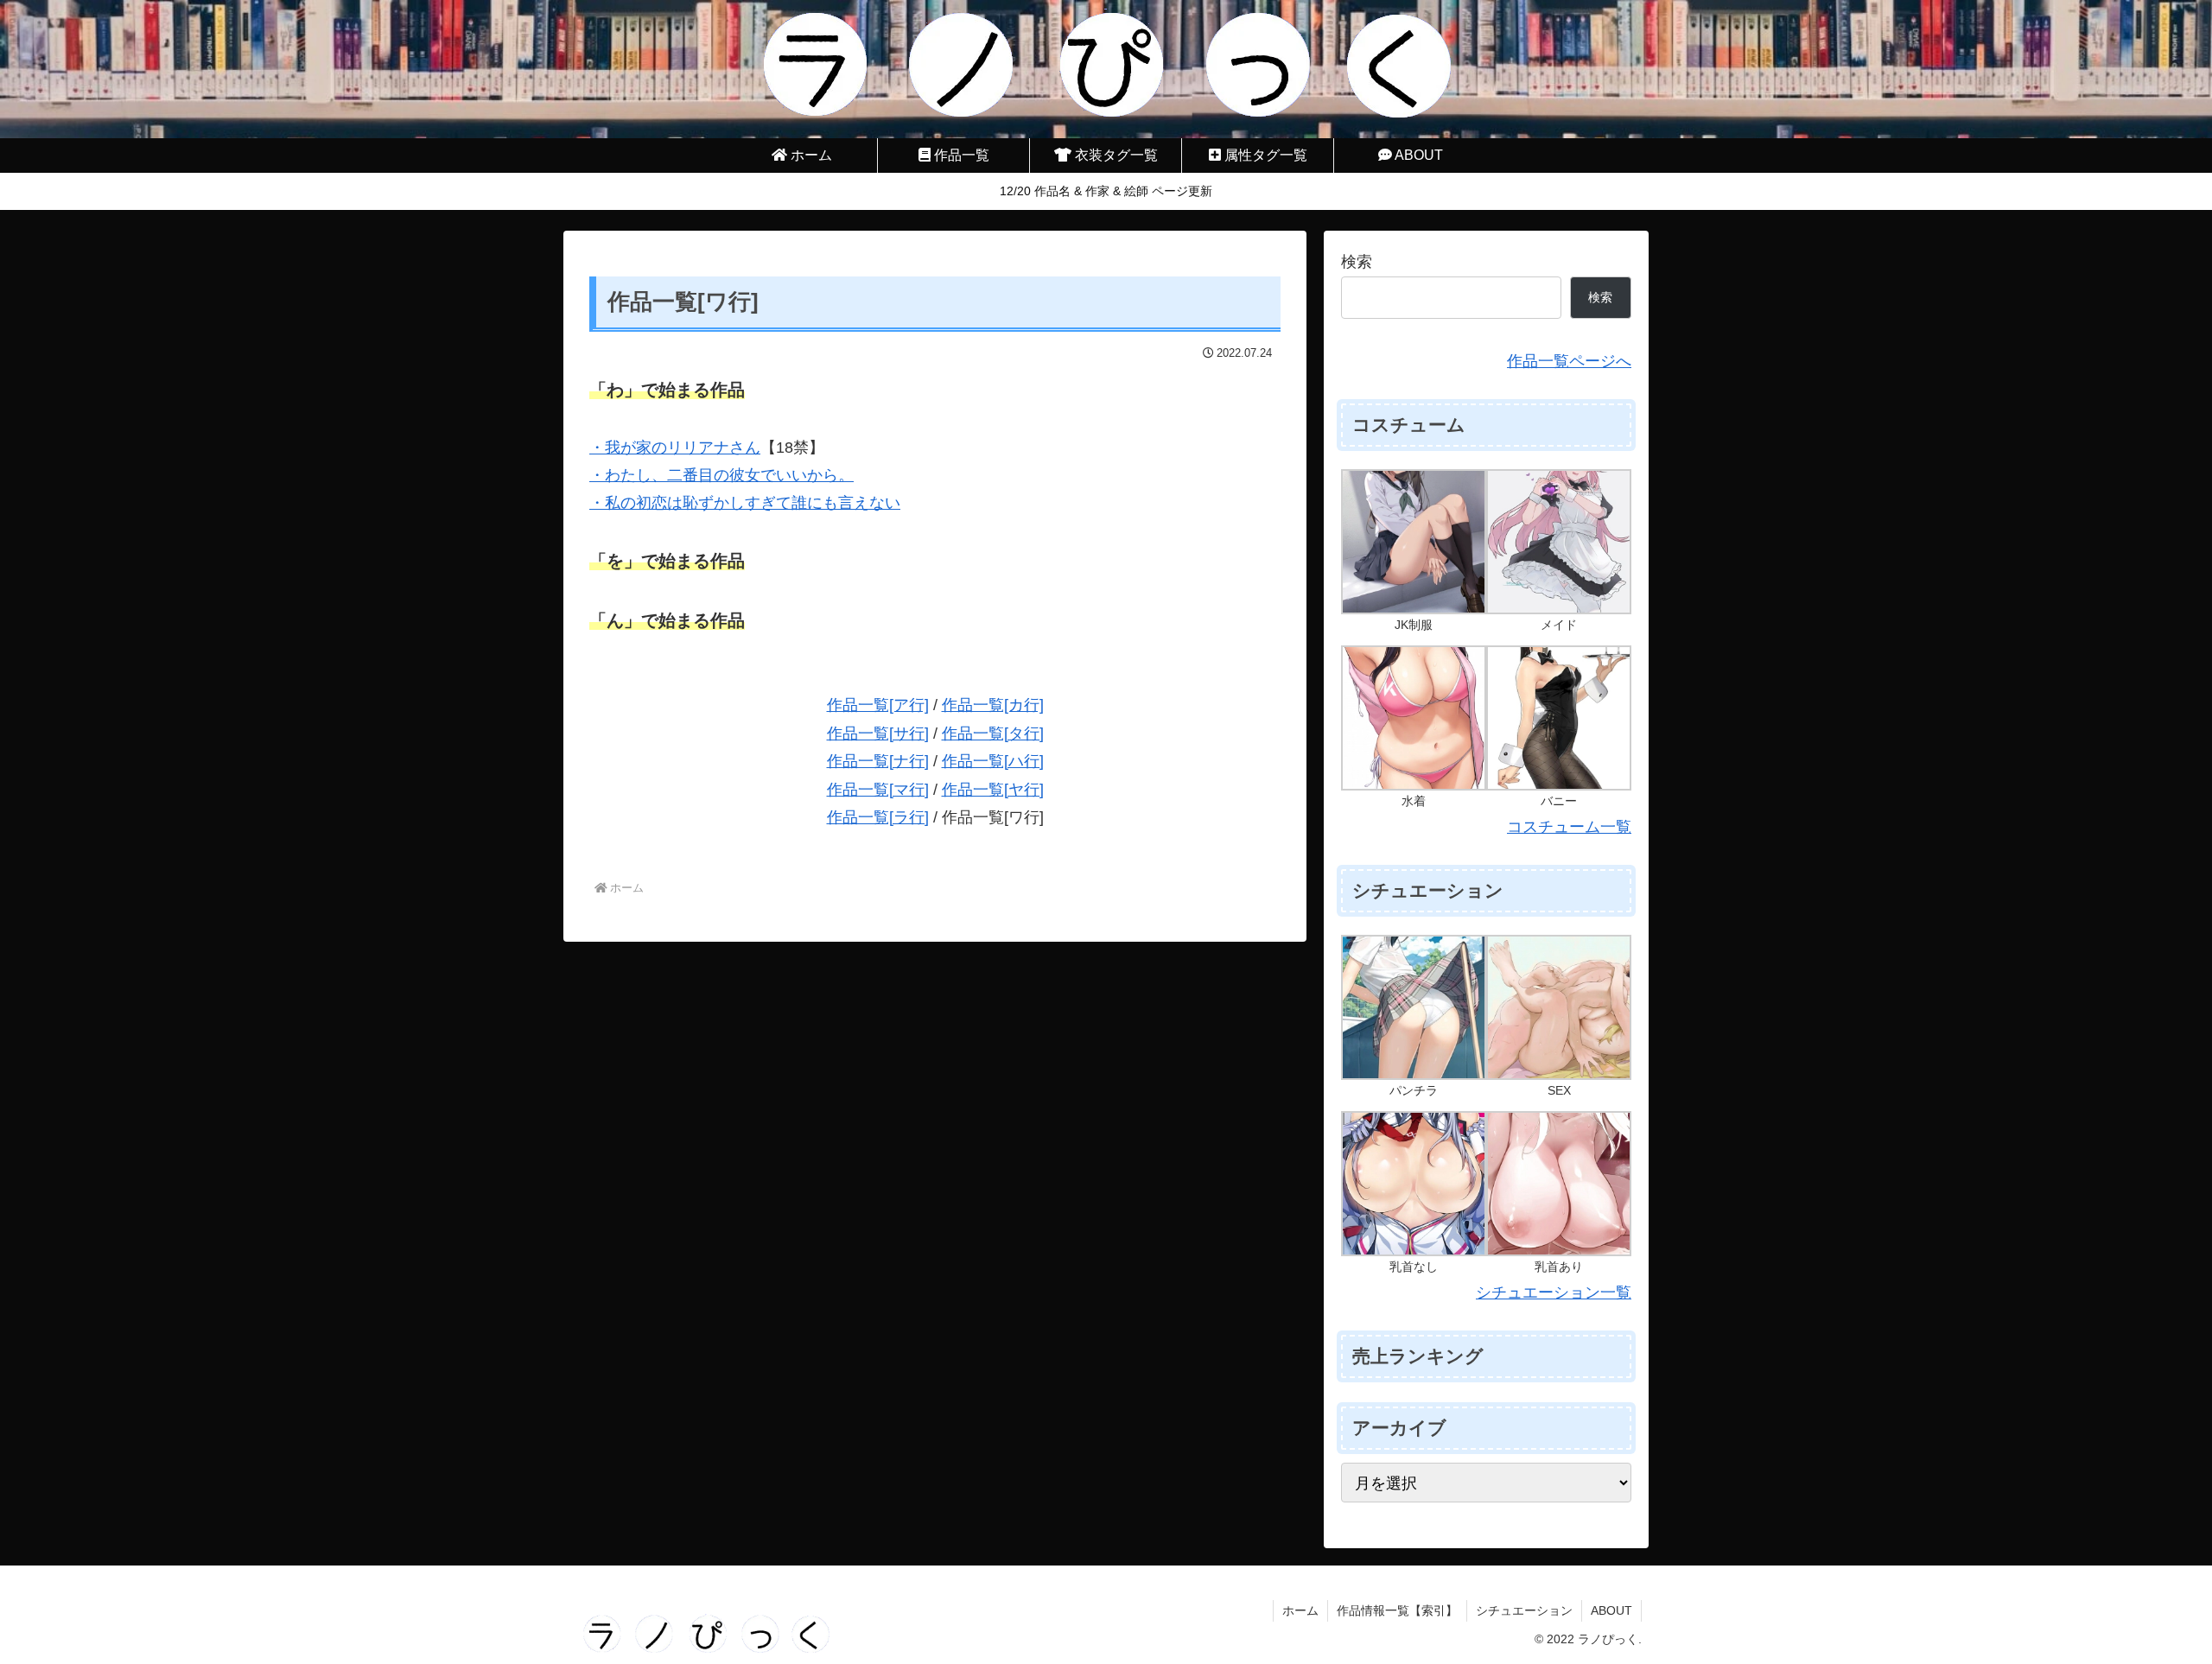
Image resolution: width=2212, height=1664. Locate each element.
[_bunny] (1559, 717)
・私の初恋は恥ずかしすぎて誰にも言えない (745, 503)
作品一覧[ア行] (878, 705)
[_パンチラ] (1414, 1007)
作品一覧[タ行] (993, 734)
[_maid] (1559, 541)
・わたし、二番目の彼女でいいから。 (721, 475)
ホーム (1300, 1610)
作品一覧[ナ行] (878, 761)
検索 (1357, 262)
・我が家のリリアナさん (675, 448)
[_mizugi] (1414, 717)
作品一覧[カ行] (993, 705)
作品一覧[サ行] (878, 734)
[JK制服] (1414, 541)
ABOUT (1611, 1610)
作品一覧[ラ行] (878, 817)
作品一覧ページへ (1569, 361)
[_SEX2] (1559, 1007)
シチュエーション (1524, 1610)
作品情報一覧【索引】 (1397, 1610)
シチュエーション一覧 (1554, 1292)
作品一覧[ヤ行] (993, 790)
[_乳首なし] (1414, 1183)
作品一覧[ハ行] (993, 761)
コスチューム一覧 (1569, 827)
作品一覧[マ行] (878, 790)
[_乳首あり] (1559, 1183)
